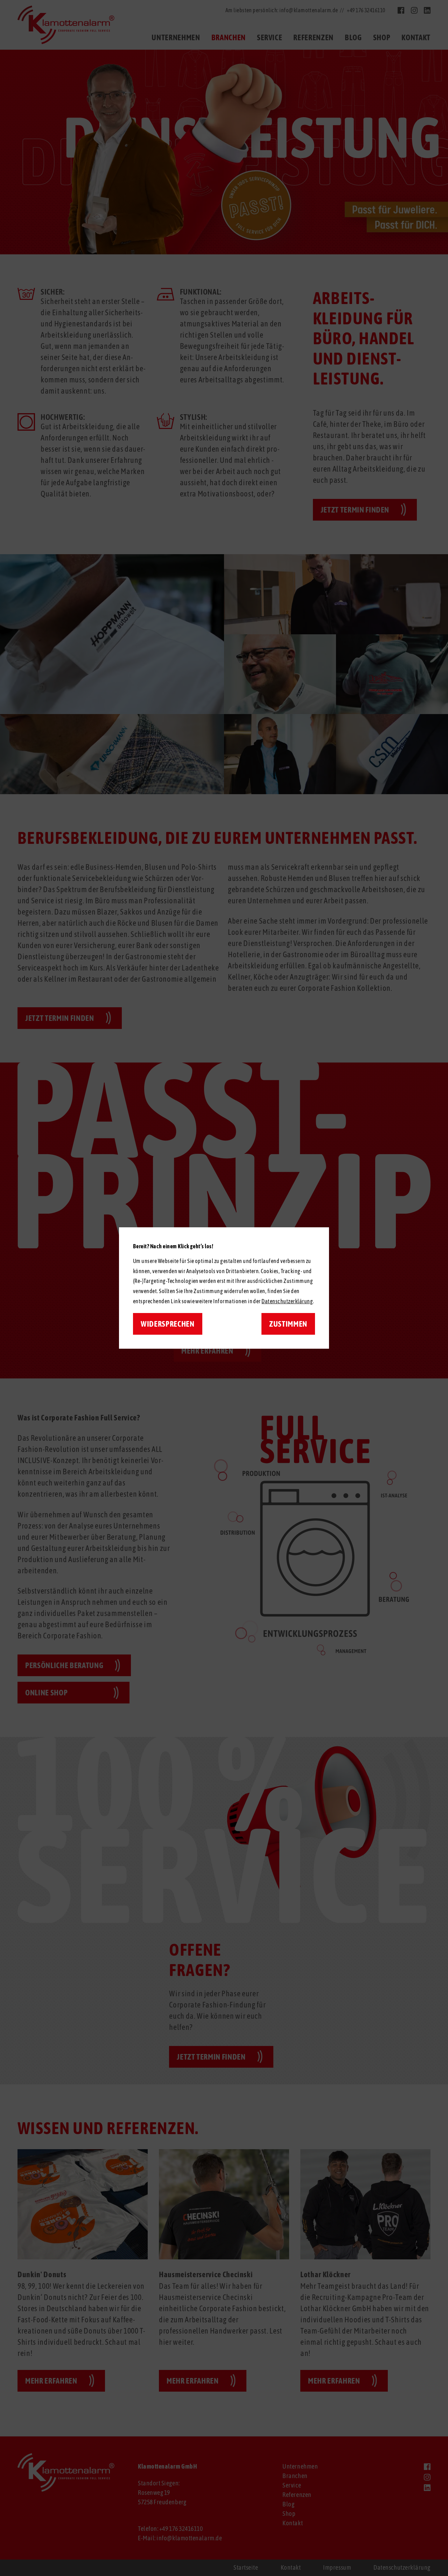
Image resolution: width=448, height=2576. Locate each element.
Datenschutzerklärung (287, 1301)
